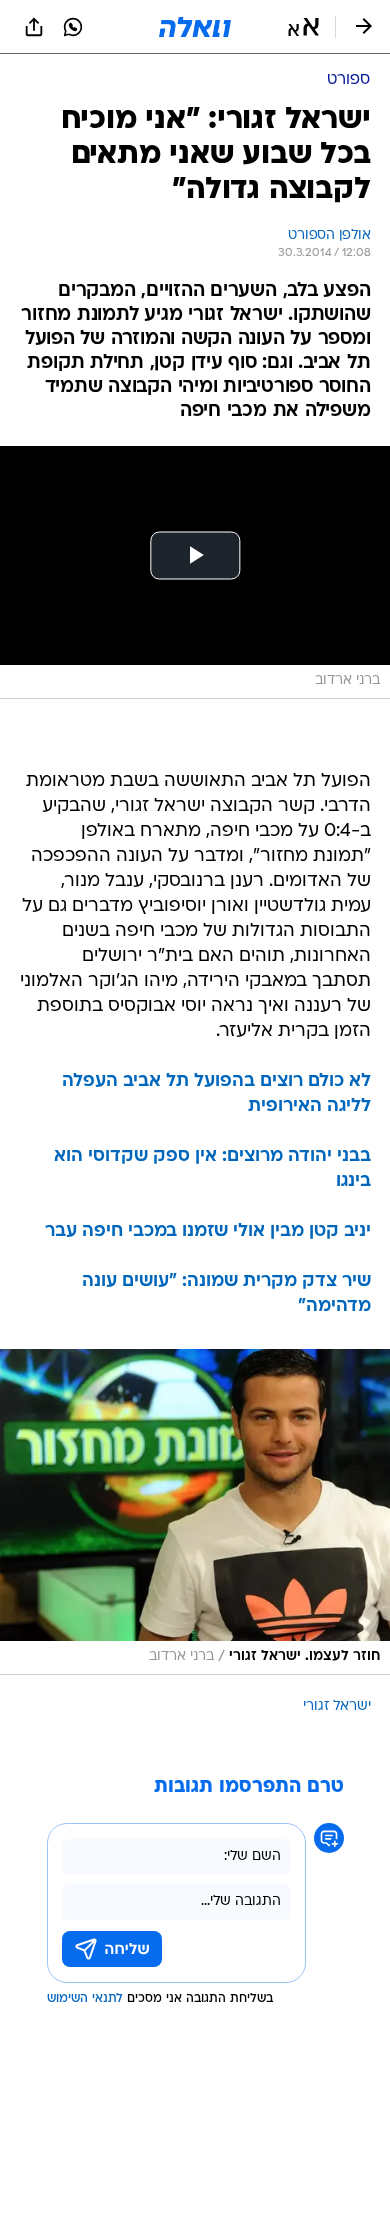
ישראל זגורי (337, 1706)
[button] (303, 27)
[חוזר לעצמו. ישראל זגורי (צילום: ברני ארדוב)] (195, 1512)
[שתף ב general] (34, 27)
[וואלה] (195, 27)
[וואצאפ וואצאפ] (73, 27)
